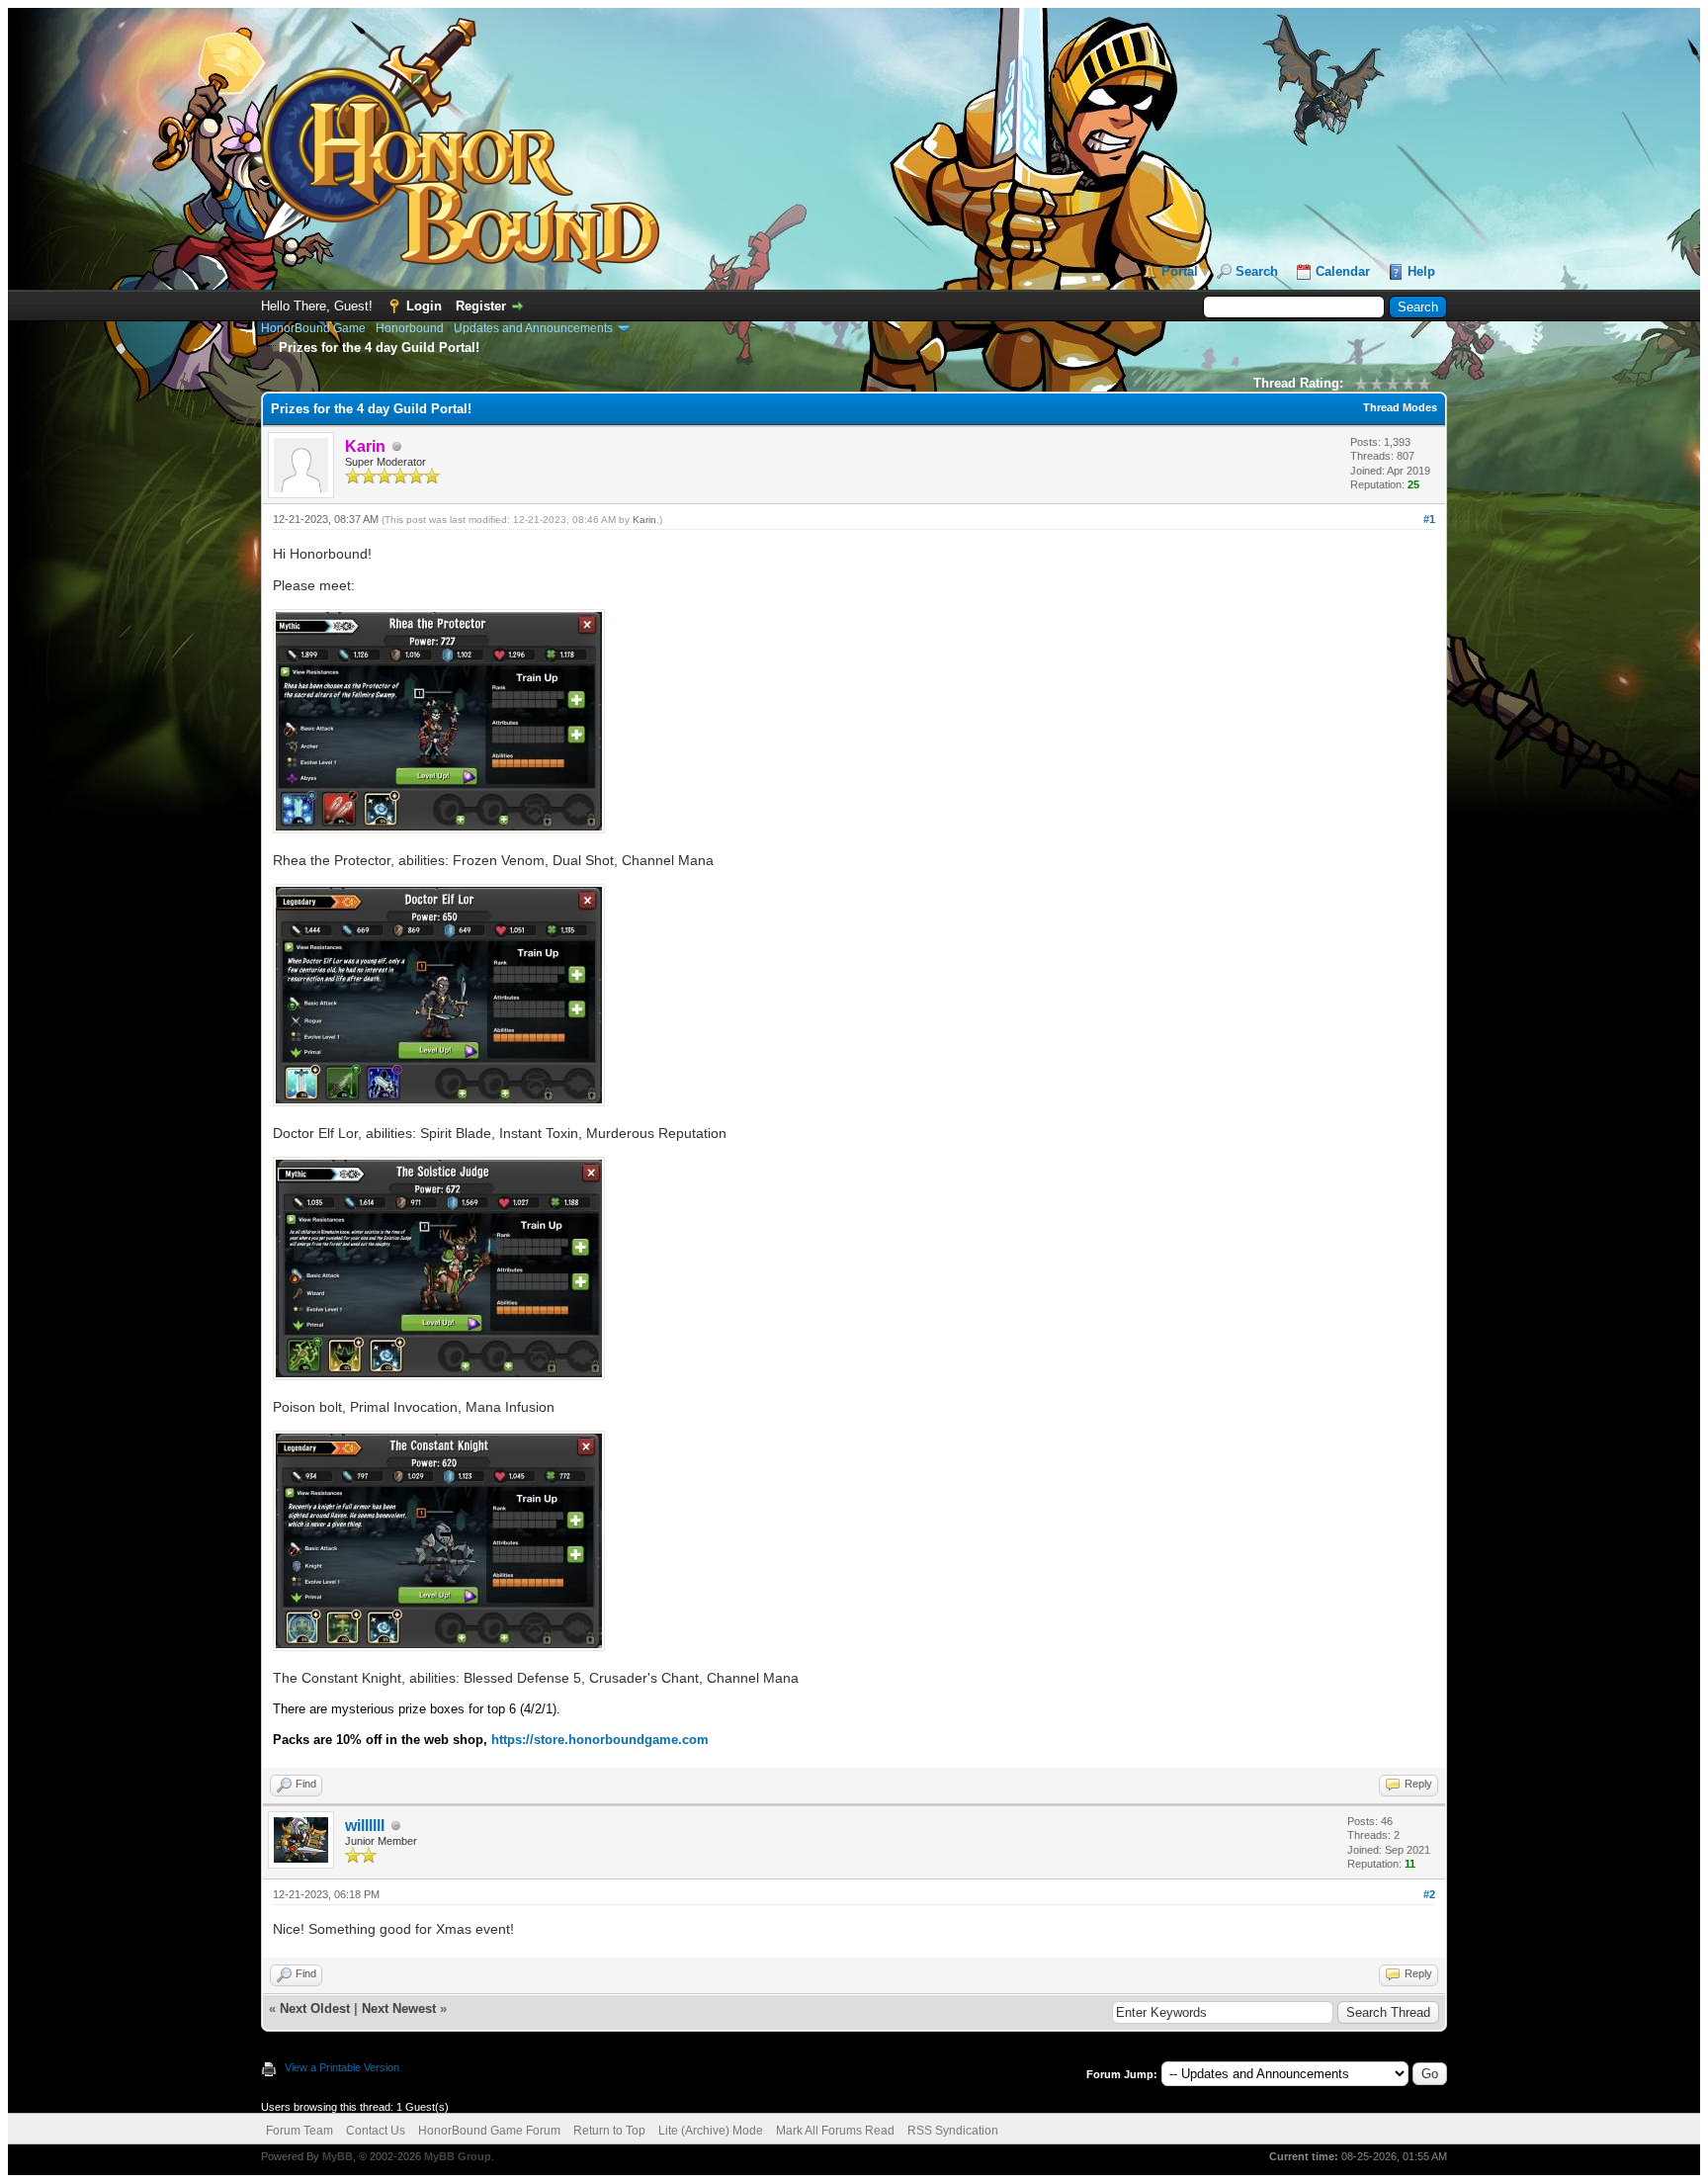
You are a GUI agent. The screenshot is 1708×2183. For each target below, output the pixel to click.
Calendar (1343, 271)
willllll (365, 1826)
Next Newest (399, 2008)
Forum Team (299, 2131)
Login (424, 306)
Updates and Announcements (533, 328)
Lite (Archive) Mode (711, 2131)
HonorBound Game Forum (489, 2131)
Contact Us (376, 2131)
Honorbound (410, 328)
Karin (644, 520)
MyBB (338, 2156)
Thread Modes (1400, 407)
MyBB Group (458, 2156)
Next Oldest (315, 2008)
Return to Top (609, 2131)
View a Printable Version (342, 2067)
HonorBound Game (313, 328)
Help (1421, 271)
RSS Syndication (953, 2131)
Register (481, 306)
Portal (1180, 271)
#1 (1429, 519)
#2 (1429, 1894)
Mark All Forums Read (835, 2131)
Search (1257, 271)
